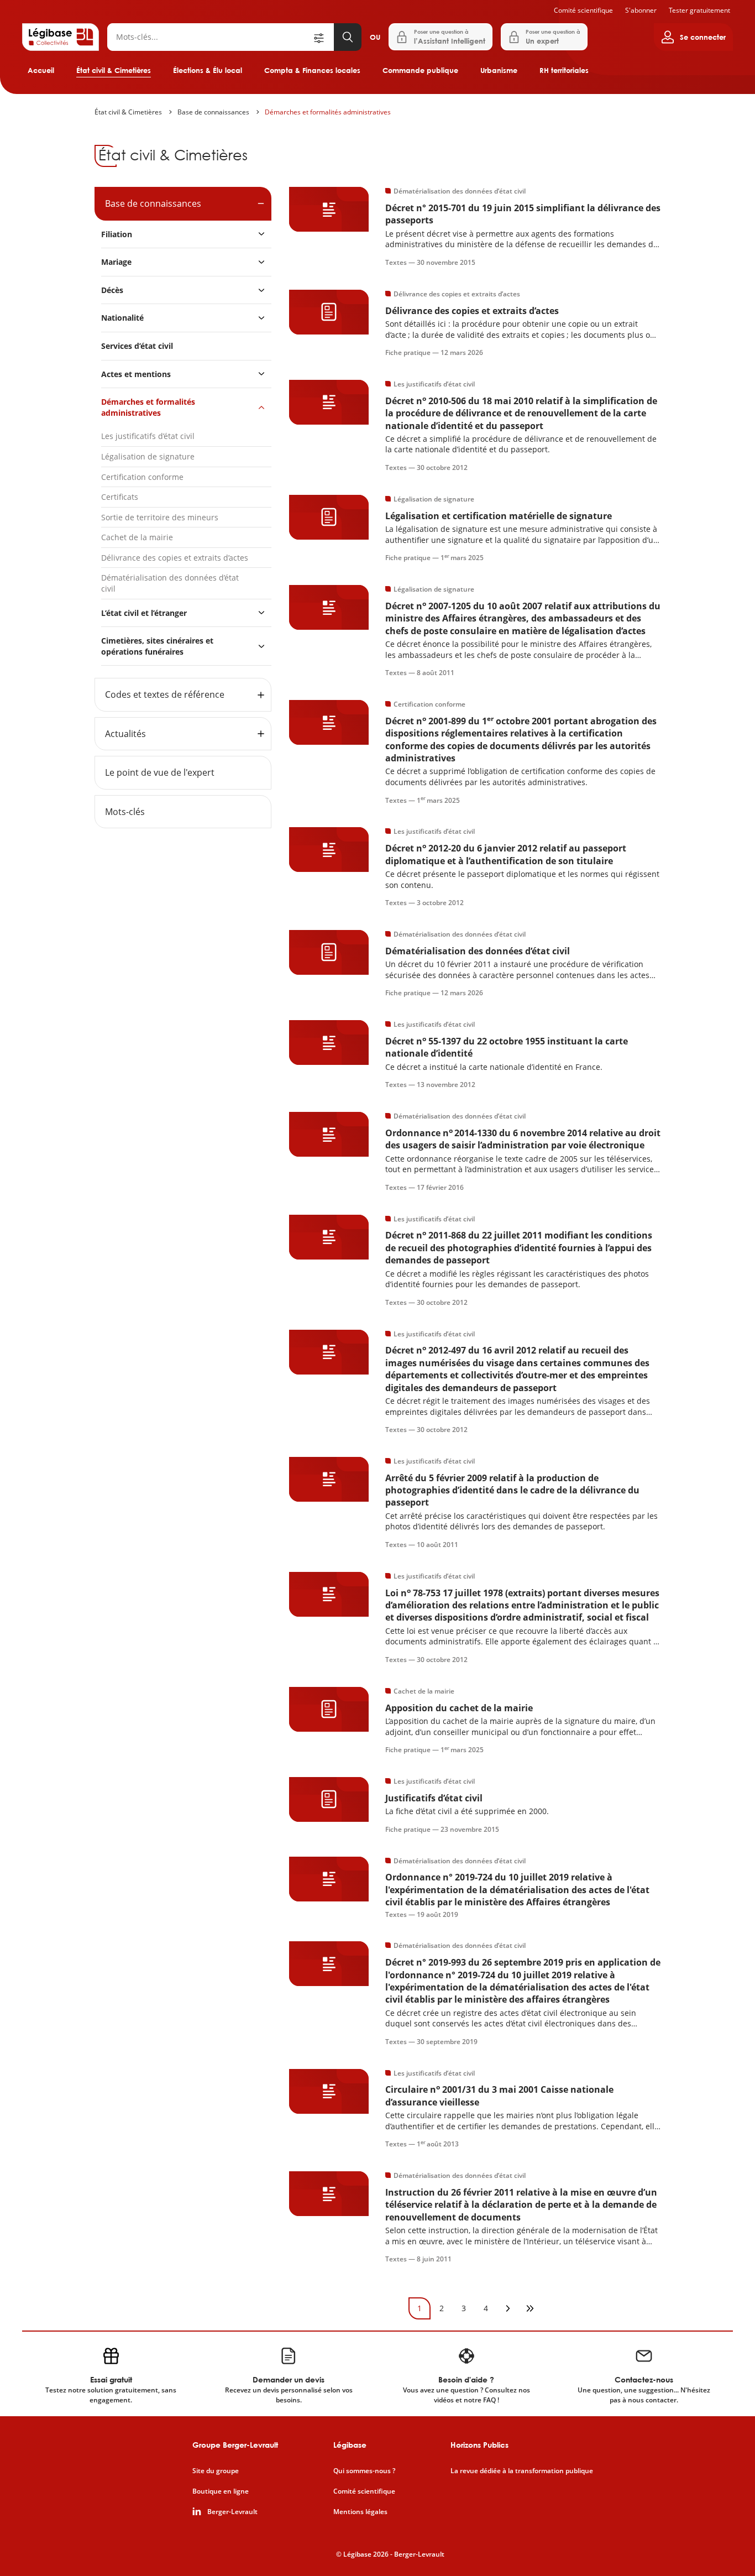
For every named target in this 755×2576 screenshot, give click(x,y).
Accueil (41, 70)
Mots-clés (125, 812)
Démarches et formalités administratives (328, 112)
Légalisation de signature (148, 456)
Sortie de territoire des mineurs (160, 517)
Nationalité (122, 318)
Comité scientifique (583, 10)
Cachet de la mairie (137, 537)
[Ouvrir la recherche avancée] (323, 37)
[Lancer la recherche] (348, 37)
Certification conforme (142, 477)
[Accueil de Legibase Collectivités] (61, 37)
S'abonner (641, 10)
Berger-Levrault (232, 2512)
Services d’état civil (137, 346)
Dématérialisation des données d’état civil (170, 583)
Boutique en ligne (221, 2491)
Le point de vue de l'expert (160, 772)
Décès (112, 290)
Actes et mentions (136, 374)
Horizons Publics (479, 2445)
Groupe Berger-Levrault (235, 2445)
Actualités (125, 734)
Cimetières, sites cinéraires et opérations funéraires (157, 646)
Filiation (117, 234)
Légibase (350, 2445)
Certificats (120, 497)
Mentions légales (360, 2512)
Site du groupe (216, 2471)
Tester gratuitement (699, 10)
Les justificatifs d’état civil (148, 436)
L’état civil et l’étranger (144, 613)
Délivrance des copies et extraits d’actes (175, 558)
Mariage (116, 262)
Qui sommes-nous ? (364, 2471)
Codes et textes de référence (165, 694)
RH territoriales (564, 70)
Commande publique (420, 70)
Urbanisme (499, 70)
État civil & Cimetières (114, 70)
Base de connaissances (213, 112)
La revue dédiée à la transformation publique (522, 2471)
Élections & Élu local (208, 70)
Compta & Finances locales (312, 70)
